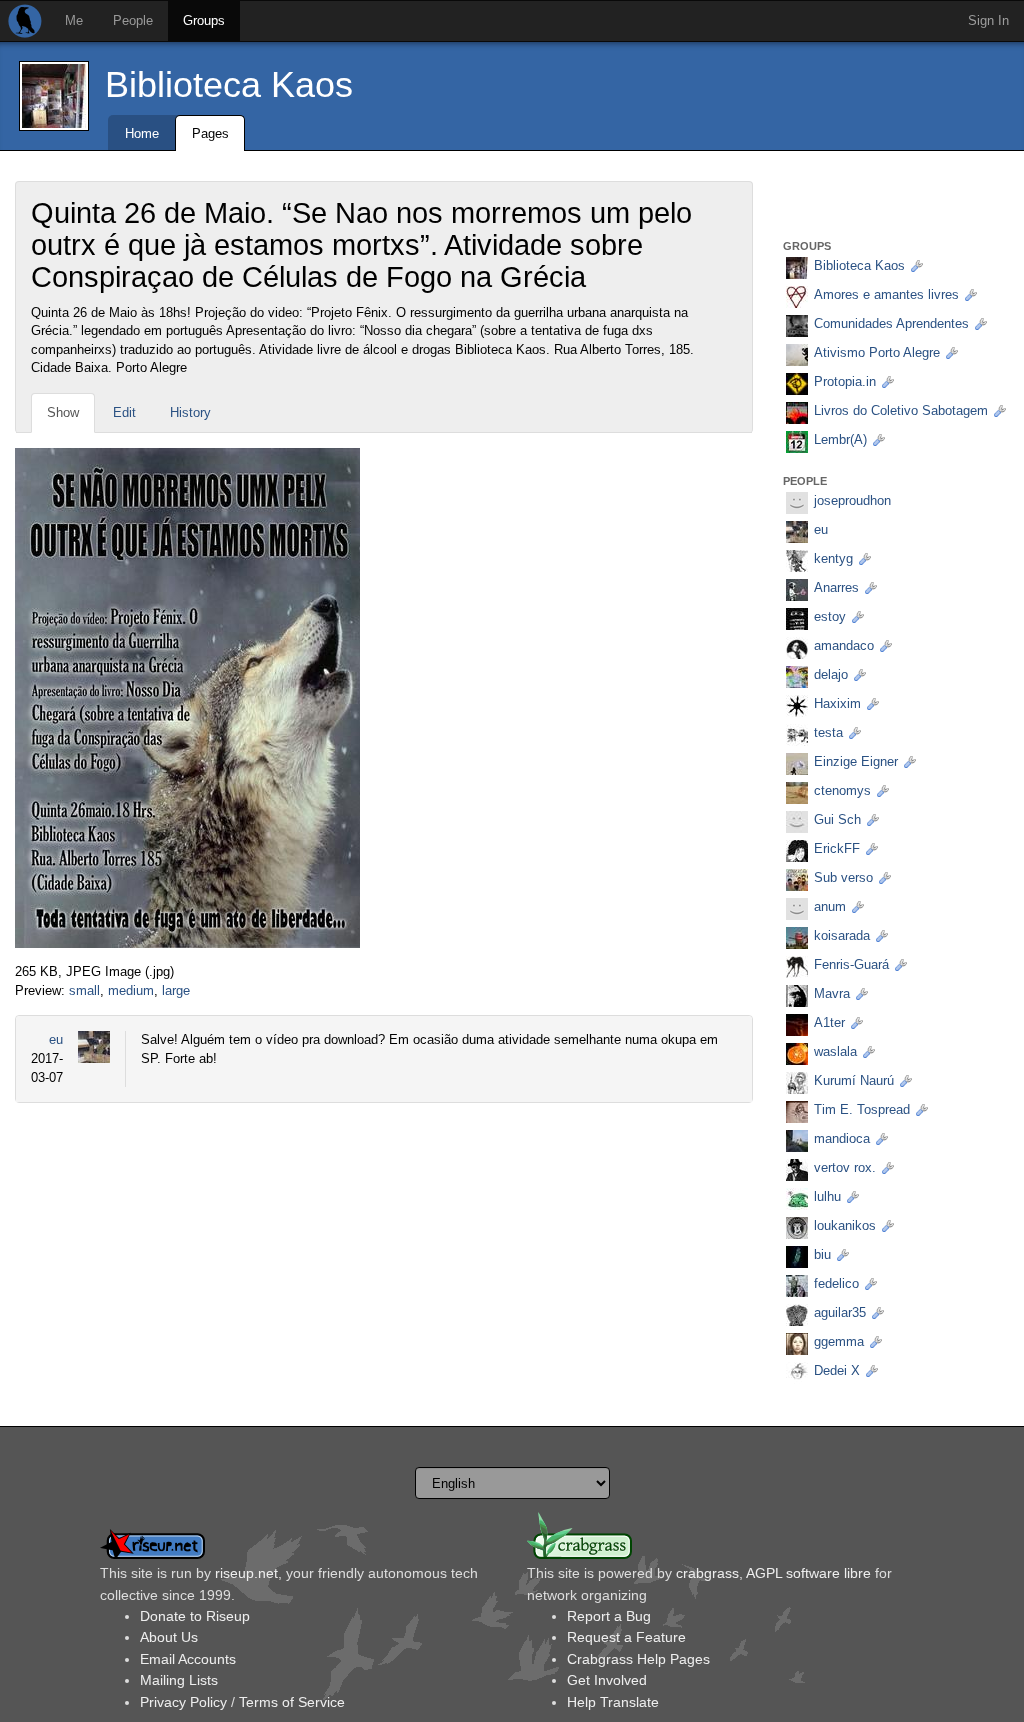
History (190, 412)
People (133, 20)
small (84, 990)
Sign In (988, 20)
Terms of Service (292, 1702)
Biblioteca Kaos (229, 84)
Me (74, 20)
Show (63, 412)
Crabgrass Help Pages (638, 1659)
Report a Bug (609, 1616)
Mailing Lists (179, 1680)
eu (56, 1039)
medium (131, 990)
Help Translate (613, 1702)
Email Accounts (188, 1659)
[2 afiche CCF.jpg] (187, 697)
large (176, 990)
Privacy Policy (183, 1702)
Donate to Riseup (195, 1616)
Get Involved (607, 1680)
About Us (169, 1637)
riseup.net (246, 1573)
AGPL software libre (808, 1573)
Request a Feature (626, 1637)
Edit (124, 412)
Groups (204, 20)
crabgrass (707, 1573)
